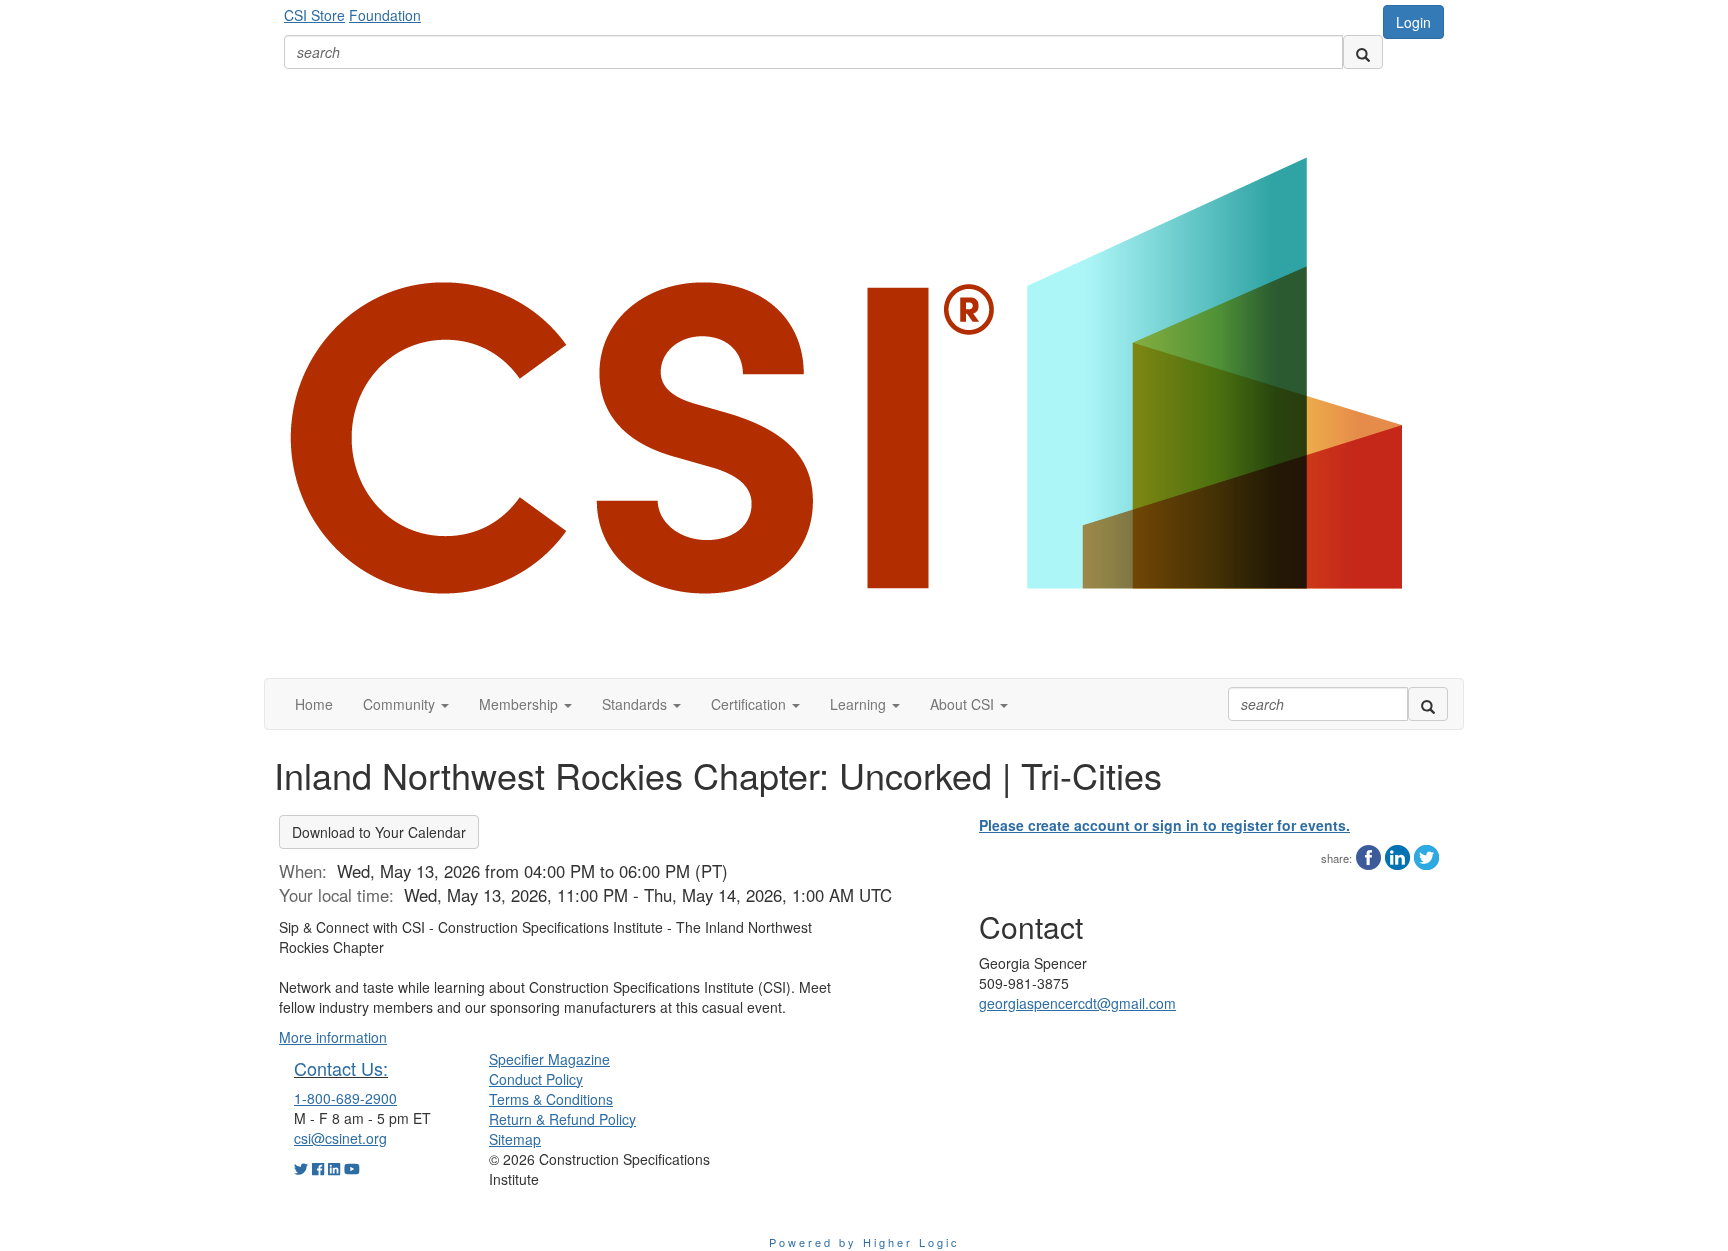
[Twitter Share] (1426, 855)
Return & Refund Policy (562, 1119)
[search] (1363, 52)
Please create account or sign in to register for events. (1164, 825)
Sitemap (515, 1139)
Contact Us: (341, 1068)
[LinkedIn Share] (1397, 855)
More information (333, 1037)
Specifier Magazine (549, 1059)
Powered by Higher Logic (864, 1242)
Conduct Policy (536, 1079)
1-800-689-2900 (345, 1098)
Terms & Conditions (551, 1099)
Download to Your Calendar (379, 832)
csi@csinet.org (340, 1138)
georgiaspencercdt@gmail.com (1077, 1003)
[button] (406, 704)
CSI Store (314, 15)
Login (1413, 22)
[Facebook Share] (1368, 855)
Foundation (385, 15)
